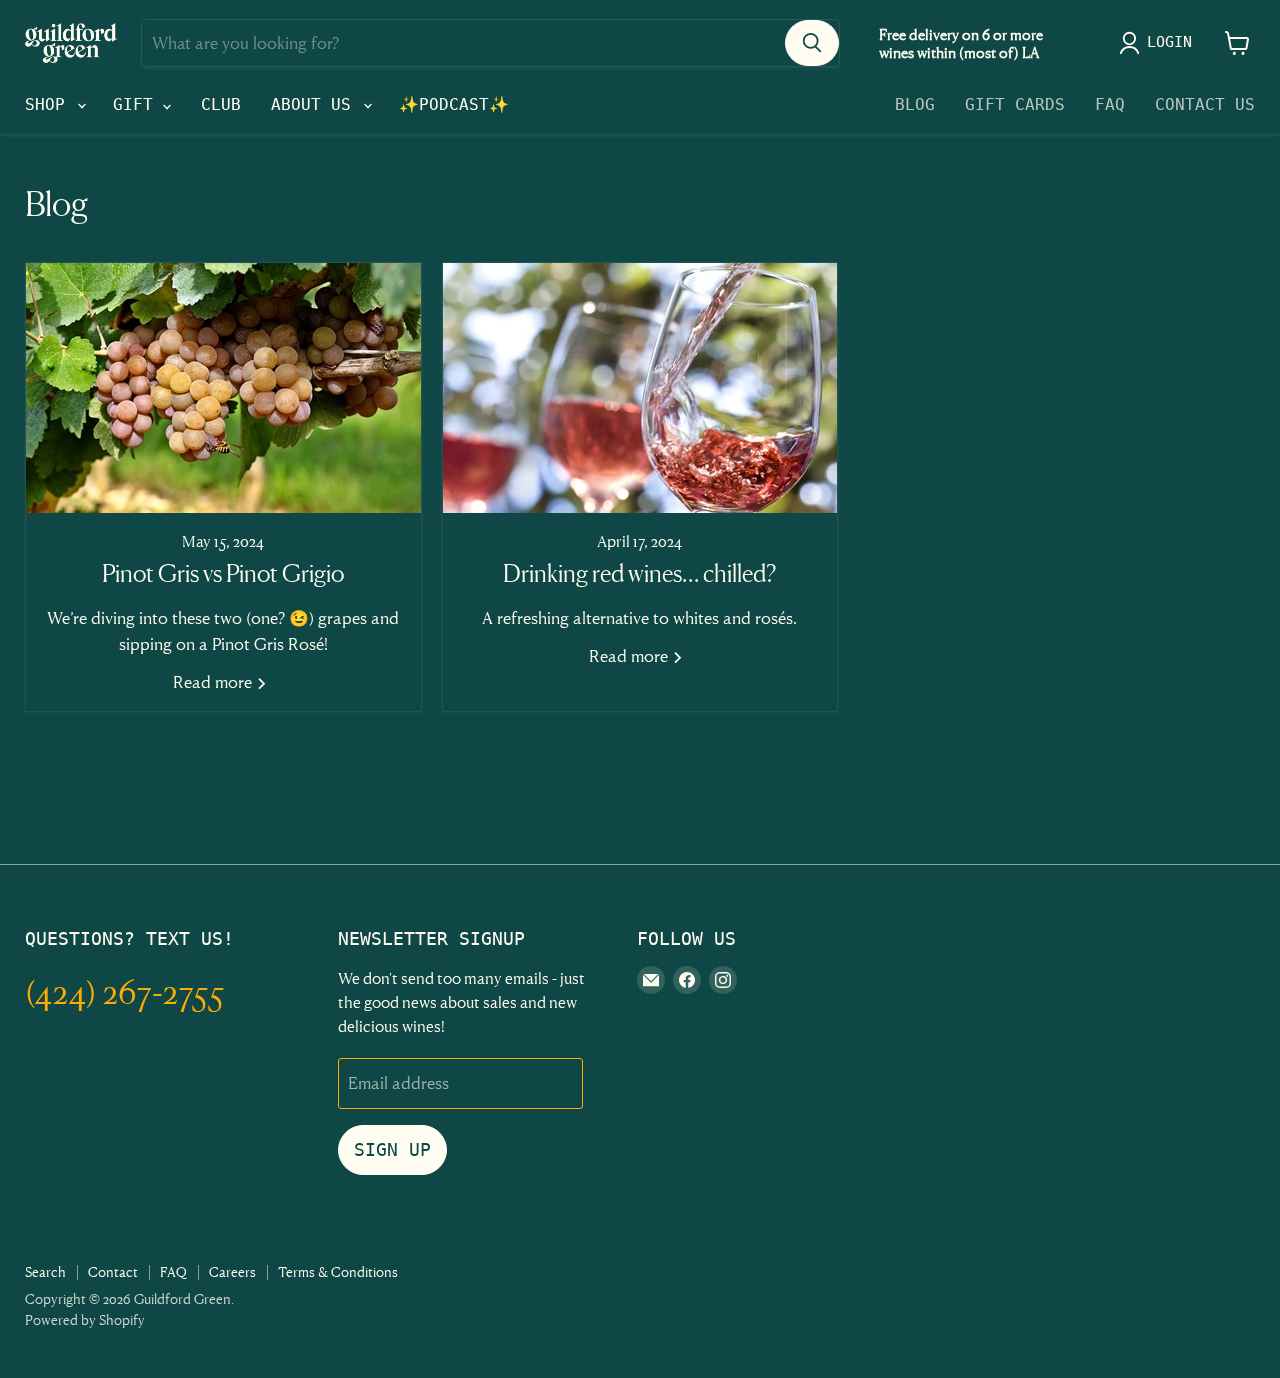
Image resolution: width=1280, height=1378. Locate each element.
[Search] (812, 43)
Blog (915, 104)
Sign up (392, 1149)
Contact (113, 1271)
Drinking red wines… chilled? (639, 573)
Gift (138, 104)
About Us (316, 104)
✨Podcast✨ (454, 104)
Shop (50, 104)
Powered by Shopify (85, 1319)
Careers (232, 1271)
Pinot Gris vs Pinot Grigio (223, 573)
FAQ (1110, 104)
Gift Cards (1015, 104)
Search (45, 1271)
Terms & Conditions (338, 1271)
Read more (214, 681)
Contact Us (1205, 104)
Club (221, 104)
